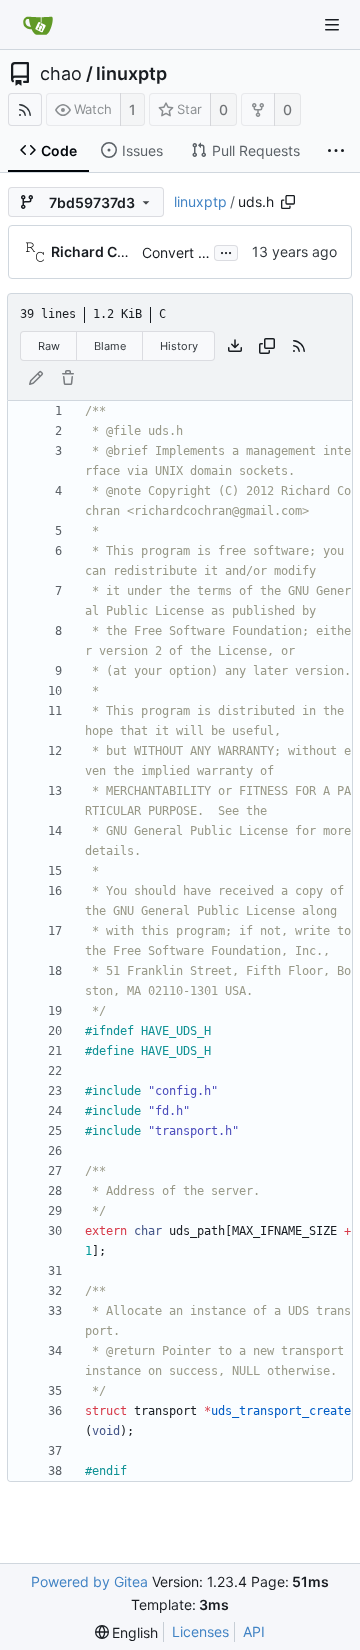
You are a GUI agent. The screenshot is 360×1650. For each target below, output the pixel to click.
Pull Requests (256, 150)
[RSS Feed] (25, 109)
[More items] (336, 151)
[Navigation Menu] (332, 25)
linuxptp (131, 74)
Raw (49, 346)
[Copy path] (288, 202)
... (226, 251)
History (179, 346)
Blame (110, 346)
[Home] (38, 25)
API (254, 1631)
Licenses (200, 1631)
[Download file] (235, 346)
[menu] (127, 1632)
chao (61, 74)
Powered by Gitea (89, 1581)
